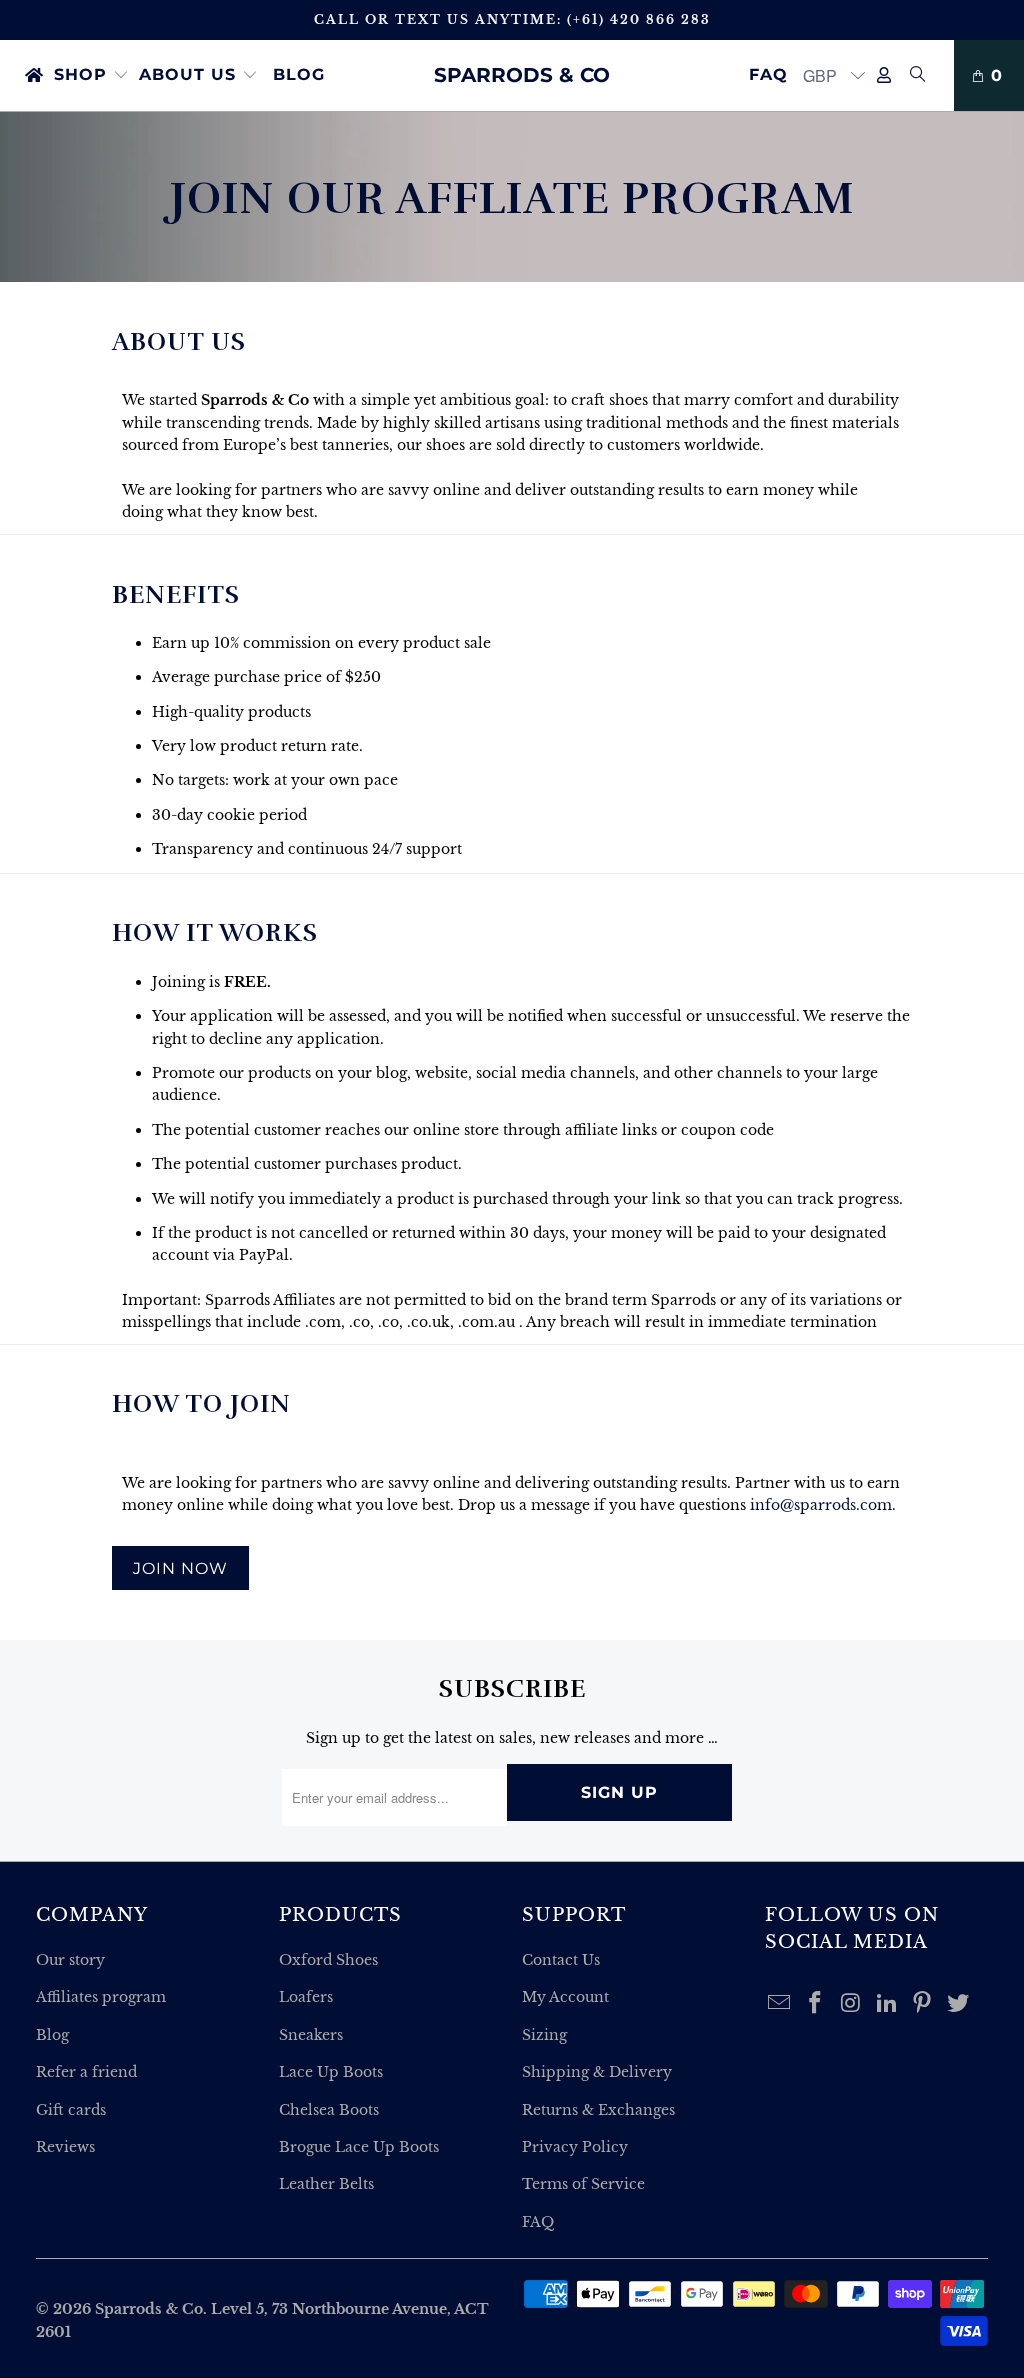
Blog (52, 2035)
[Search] (918, 76)
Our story (70, 1960)
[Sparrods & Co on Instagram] (852, 2004)
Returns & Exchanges (598, 2110)
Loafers (306, 1997)
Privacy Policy (575, 2147)
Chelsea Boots (329, 2110)
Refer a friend (86, 2072)
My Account (565, 1997)
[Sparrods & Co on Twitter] (959, 2004)
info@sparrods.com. (823, 1505)
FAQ (538, 2222)
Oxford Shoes (328, 1960)
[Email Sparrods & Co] (780, 2004)
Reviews (65, 2147)
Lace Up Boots (331, 2072)
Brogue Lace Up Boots (359, 2147)
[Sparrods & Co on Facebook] (816, 2004)
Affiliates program (101, 1997)
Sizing (544, 2035)
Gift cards (71, 2110)
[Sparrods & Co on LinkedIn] (887, 2004)
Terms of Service (583, 2184)
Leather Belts (326, 2184)
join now (180, 1568)
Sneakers (311, 2035)
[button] (91, 76)
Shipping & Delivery (597, 2072)
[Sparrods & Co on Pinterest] (923, 2004)
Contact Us (561, 1960)
